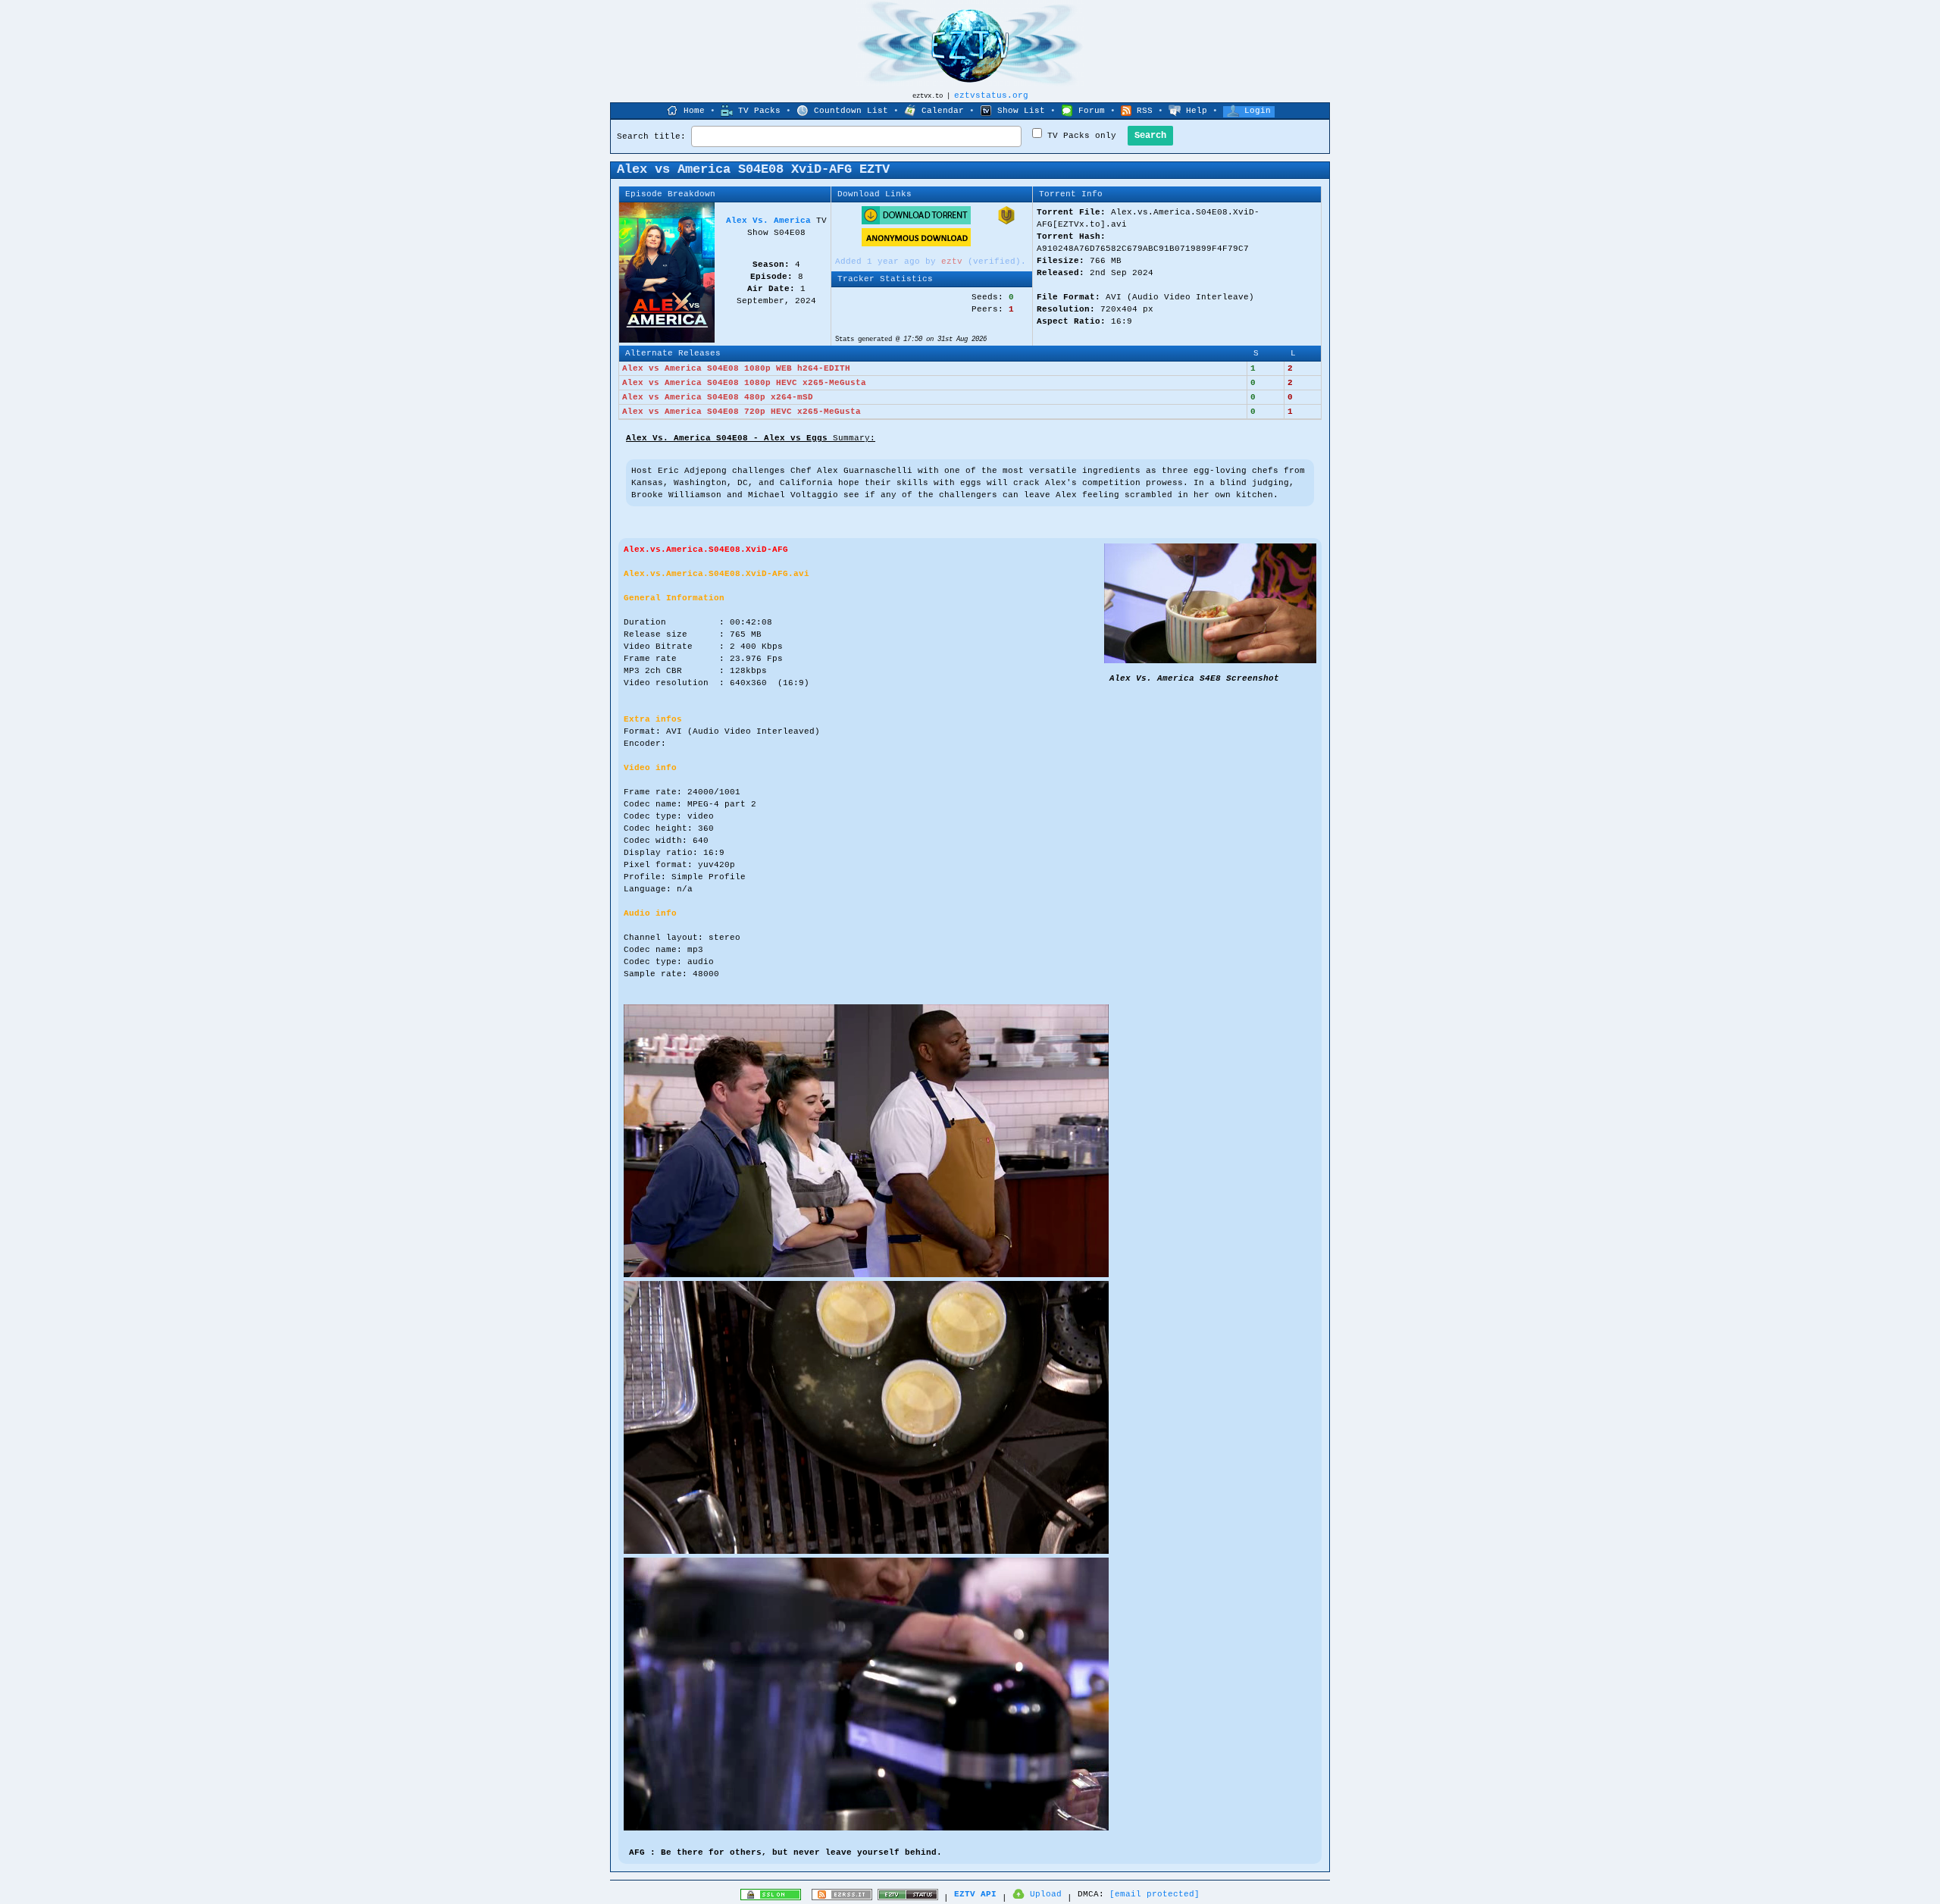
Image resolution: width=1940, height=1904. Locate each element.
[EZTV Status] (908, 1898)
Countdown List (851, 111)
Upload (1046, 1894)
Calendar (943, 111)
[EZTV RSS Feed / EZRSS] (842, 1898)
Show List (1021, 111)
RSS (1145, 111)
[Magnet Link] (1006, 222)
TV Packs (759, 111)
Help (1197, 111)
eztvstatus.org (991, 96)
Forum (1092, 111)
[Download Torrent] (916, 222)
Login (1258, 111)
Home (694, 111)
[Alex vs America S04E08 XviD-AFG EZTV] (1210, 661)
